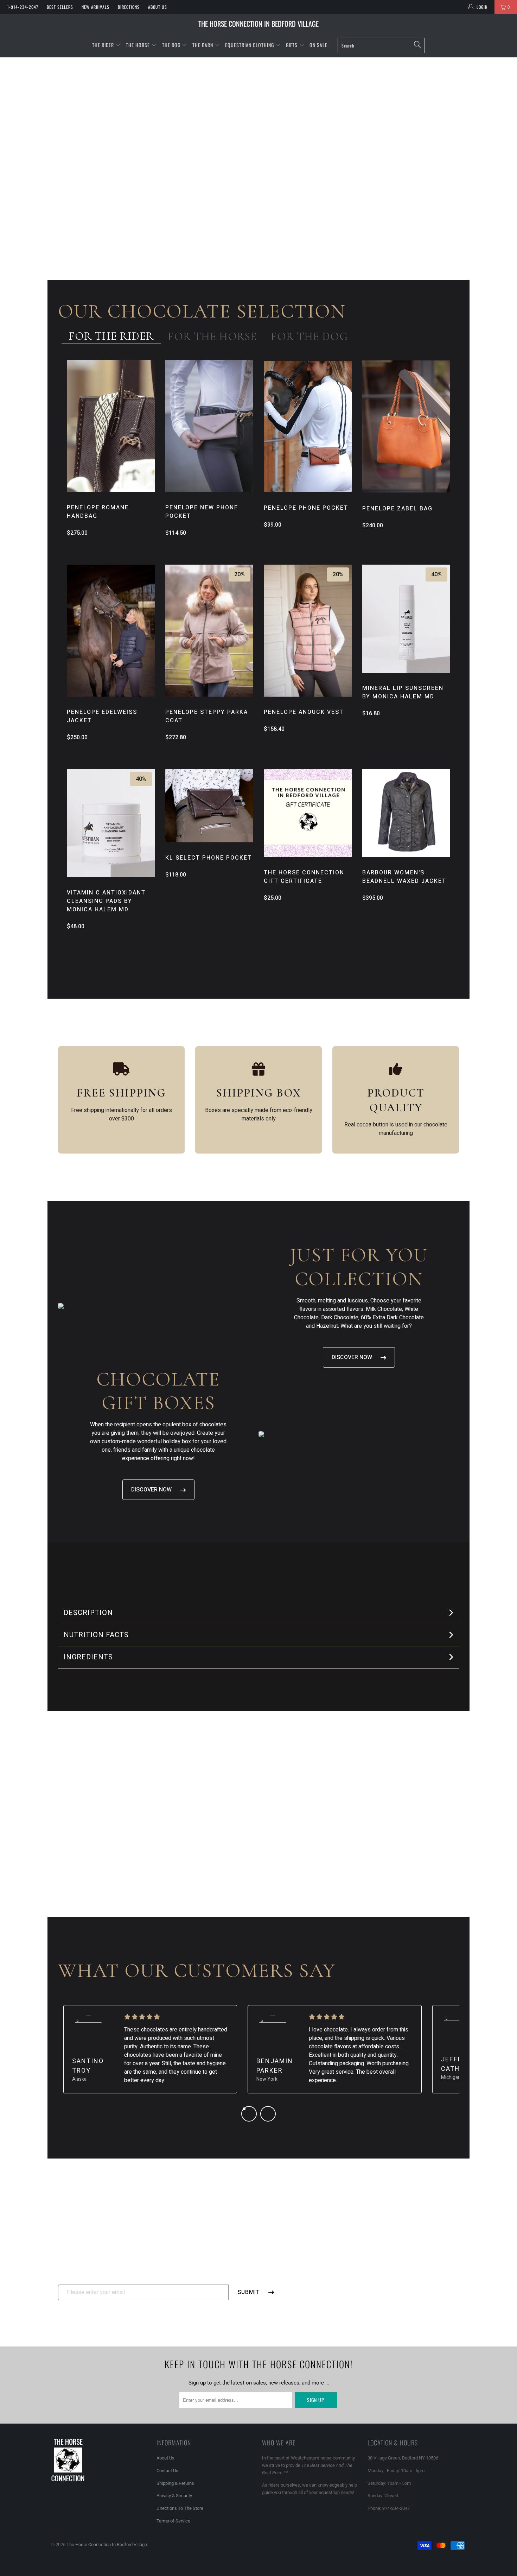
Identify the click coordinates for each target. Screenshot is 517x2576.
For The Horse (212, 336)
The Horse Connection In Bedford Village (258, 24)
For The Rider (111, 336)
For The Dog (309, 336)
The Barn (203, 45)
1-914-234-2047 (23, 7)
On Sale (318, 45)
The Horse (138, 45)
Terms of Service (173, 2521)
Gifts (292, 45)
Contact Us (167, 2471)
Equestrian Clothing (250, 45)
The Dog (172, 45)
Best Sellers (60, 7)
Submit (249, 2292)
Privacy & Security (174, 2496)
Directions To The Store (180, 2508)
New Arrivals (95, 7)
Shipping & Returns (175, 2483)
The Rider (103, 45)
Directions (129, 7)
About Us (158, 7)
